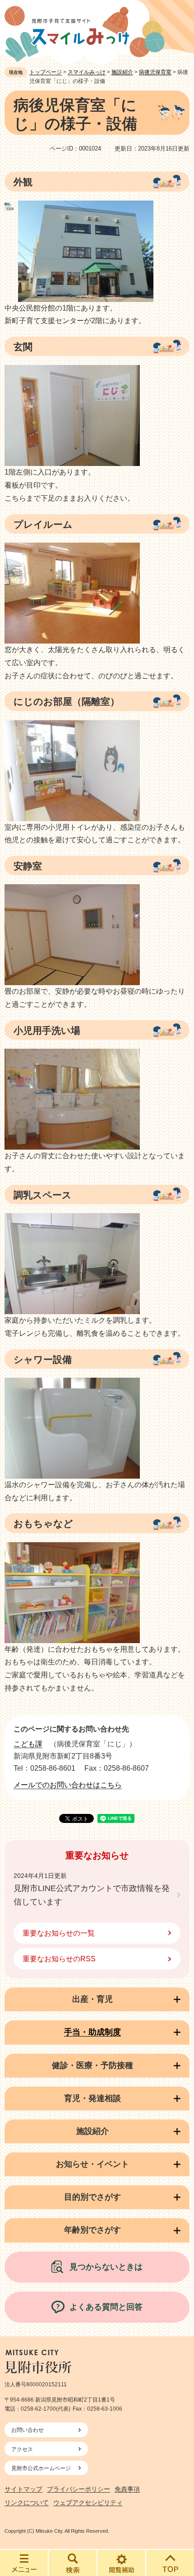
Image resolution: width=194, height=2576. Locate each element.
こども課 (28, 1744)
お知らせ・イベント (92, 2164)
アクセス (22, 2449)
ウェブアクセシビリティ (88, 2503)
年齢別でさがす (92, 2230)
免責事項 (127, 2489)
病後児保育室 (155, 72)
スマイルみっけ (87, 72)
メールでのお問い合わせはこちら (68, 1785)
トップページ (46, 72)
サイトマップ (23, 2489)
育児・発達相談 (92, 2098)
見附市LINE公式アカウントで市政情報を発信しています (92, 1895)
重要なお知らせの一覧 (59, 1933)
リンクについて (27, 2503)
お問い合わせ (28, 2430)
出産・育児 (92, 1999)
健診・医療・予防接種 (92, 2065)
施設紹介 (122, 72)
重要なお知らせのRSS (59, 1959)
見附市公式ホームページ (41, 2468)
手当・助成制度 (92, 2032)
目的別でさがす (92, 2197)
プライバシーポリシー (79, 2489)
